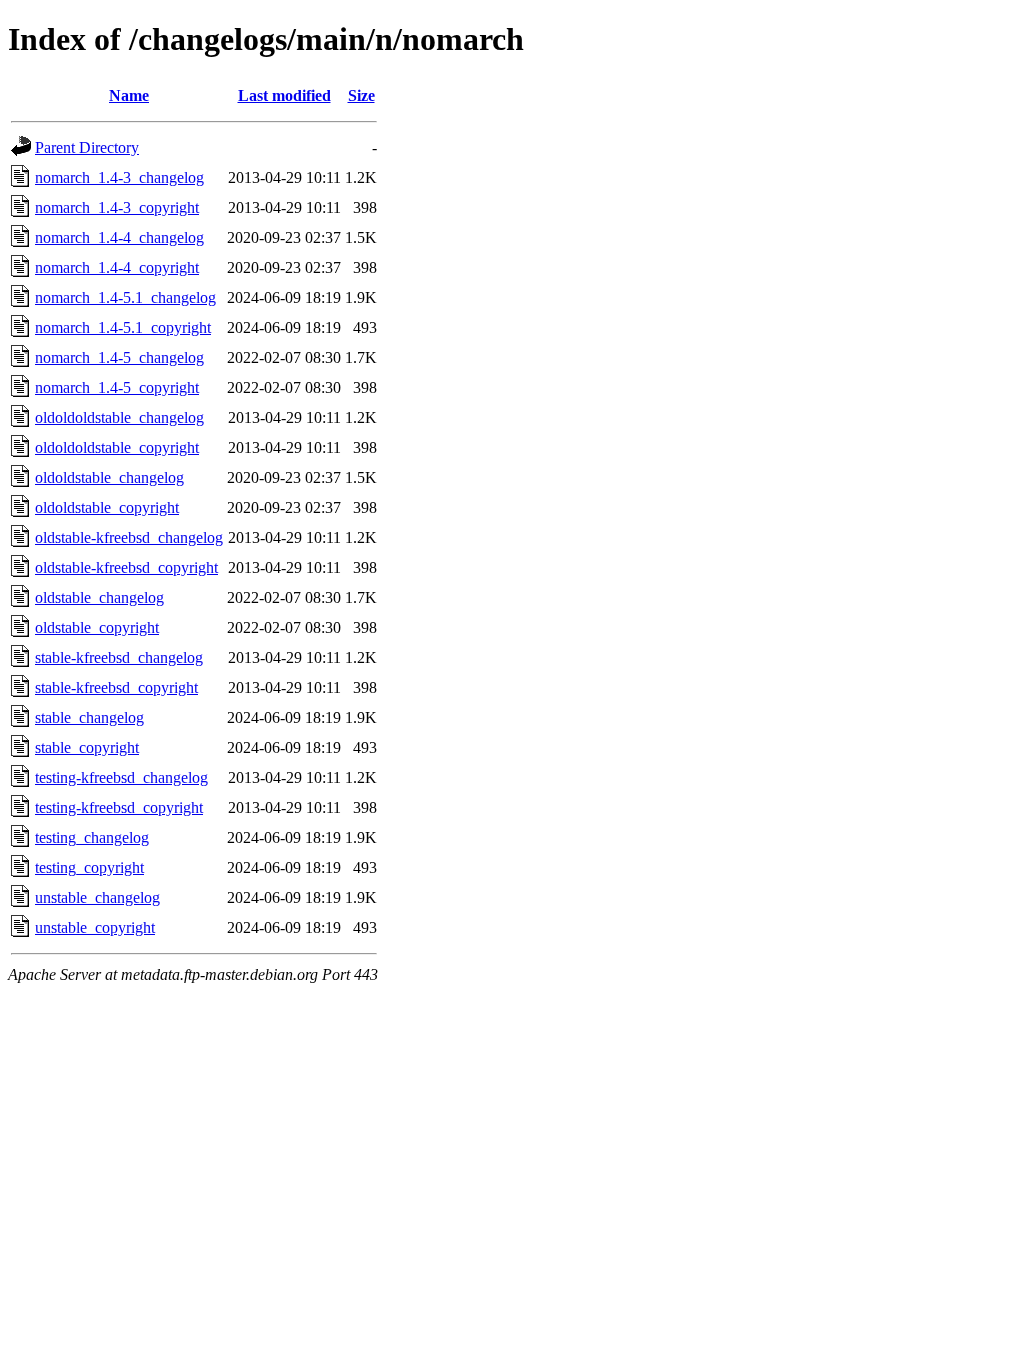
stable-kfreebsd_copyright (116, 687)
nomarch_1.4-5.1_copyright (123, 327)
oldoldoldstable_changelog (119, 417)
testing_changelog (92, 837)
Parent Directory (87, 147)
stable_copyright (87, 747)
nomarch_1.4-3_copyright (117, 207)
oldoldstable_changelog (109, 477)
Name (129, 95)
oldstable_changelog (99, 597)
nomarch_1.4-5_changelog (119, 357)
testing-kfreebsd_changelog (121, 777)
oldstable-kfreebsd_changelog (129, 537)
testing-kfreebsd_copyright (119, 807)
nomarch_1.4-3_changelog (119, 177)
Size (361, 95)
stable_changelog (89, 717)
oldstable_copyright (97, 627)
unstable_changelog (97, 897)
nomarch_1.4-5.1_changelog (125, 297)
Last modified (284, 95)
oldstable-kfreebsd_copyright (126, 567)
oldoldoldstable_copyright (117, 447)
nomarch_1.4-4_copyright (117, 267)
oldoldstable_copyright (107, 507)
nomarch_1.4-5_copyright (117, 387)
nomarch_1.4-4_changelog (119, 237)
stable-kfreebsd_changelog (119, 657)
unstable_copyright (95, 927)
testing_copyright (89, 867)
